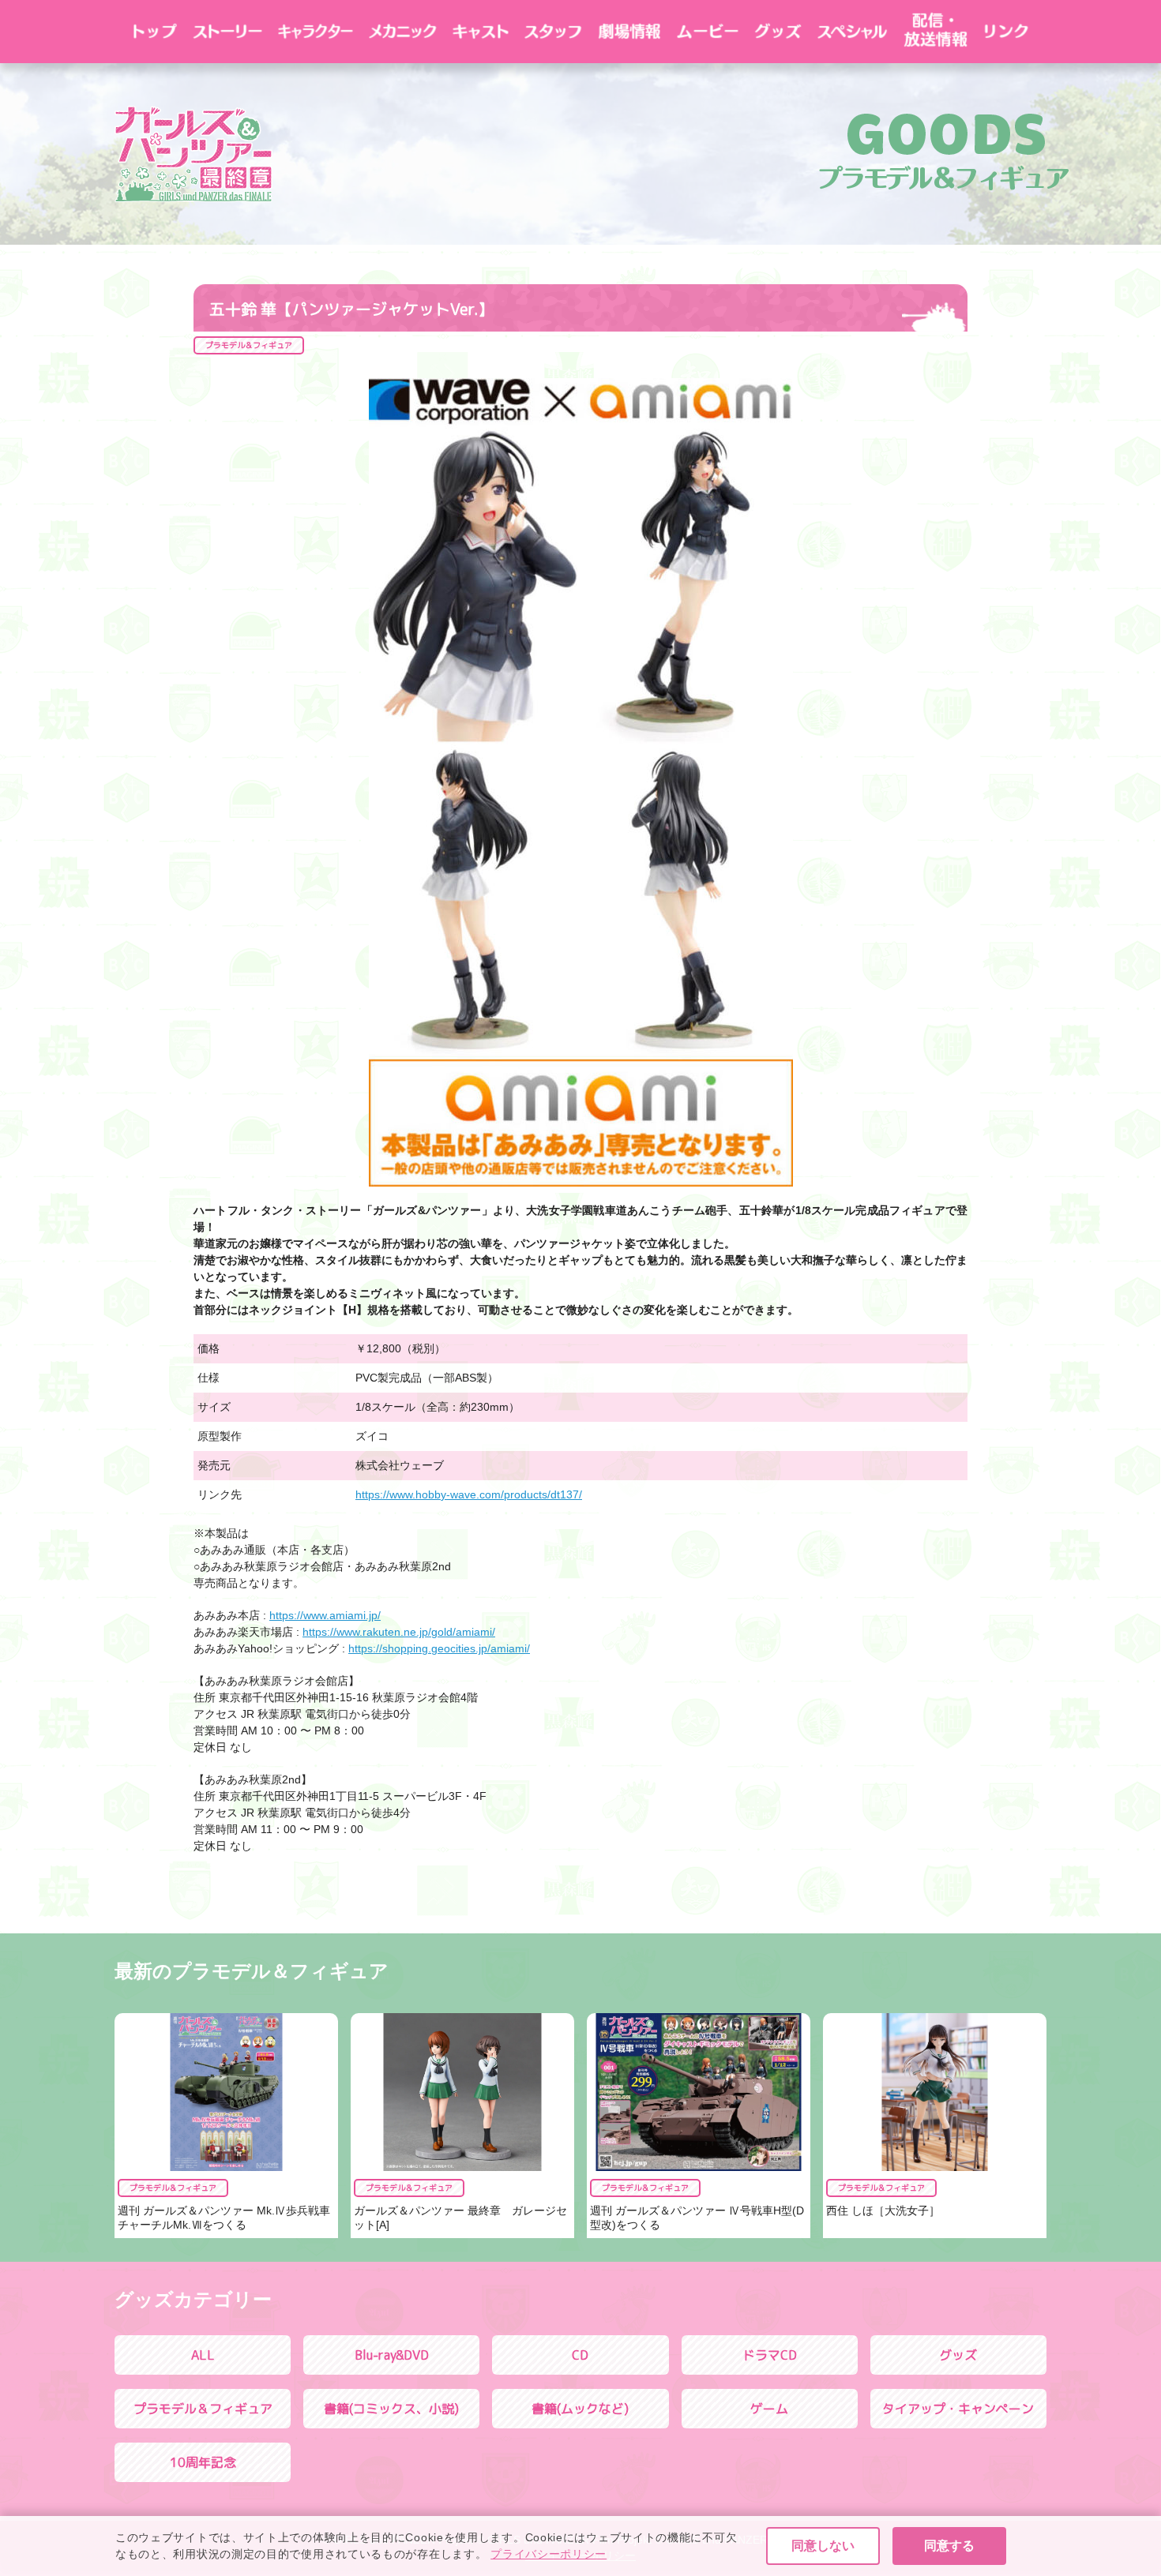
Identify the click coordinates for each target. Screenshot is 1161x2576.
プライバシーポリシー (549, 2554)
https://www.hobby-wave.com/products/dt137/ (469, 1494)
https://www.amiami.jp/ (325, 1615)
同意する (949, 2546)
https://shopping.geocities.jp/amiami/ (439, 1648)
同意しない (823, 2546)
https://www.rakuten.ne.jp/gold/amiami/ (399, 1632)
